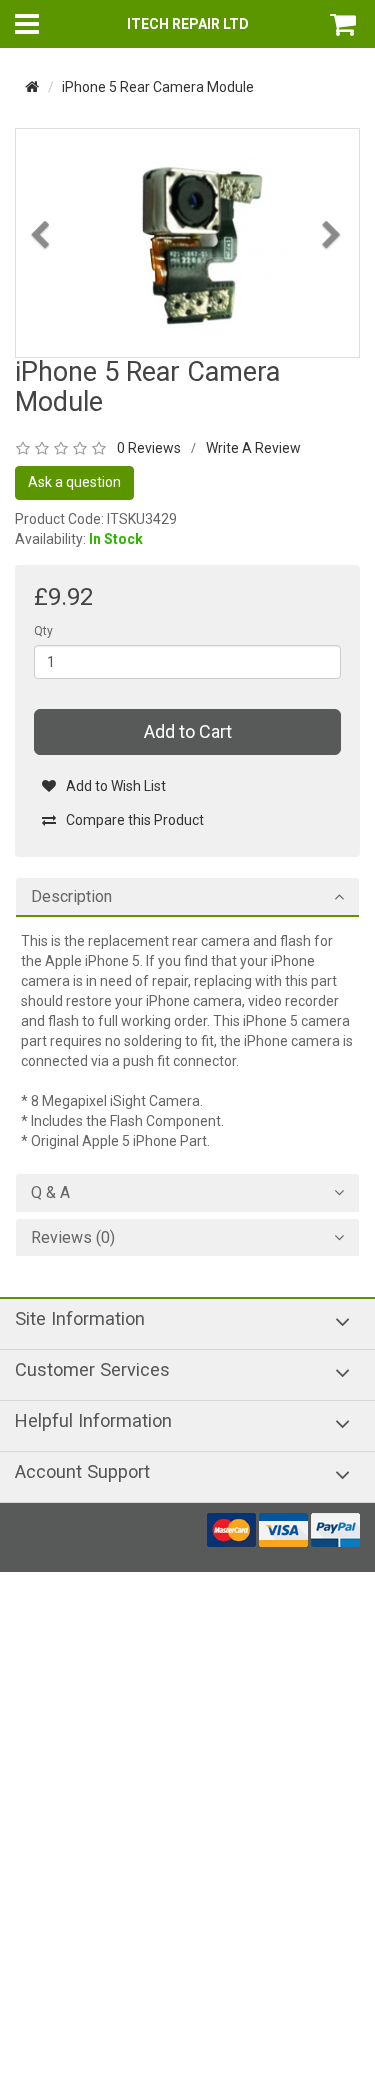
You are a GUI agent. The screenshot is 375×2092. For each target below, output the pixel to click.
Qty (43, 631)
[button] (41, 288)
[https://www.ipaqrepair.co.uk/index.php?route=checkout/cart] (345, 24)
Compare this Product (135, 820)
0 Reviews (149, 448)
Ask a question (74, 482)
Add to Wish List (116, 786)
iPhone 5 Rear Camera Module (158, 87)
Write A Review (253, 448)
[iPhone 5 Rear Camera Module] (188, 242)
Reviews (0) (73, 1238)
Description (71, 897)
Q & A (50, 1193)
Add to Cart (188, 731)
